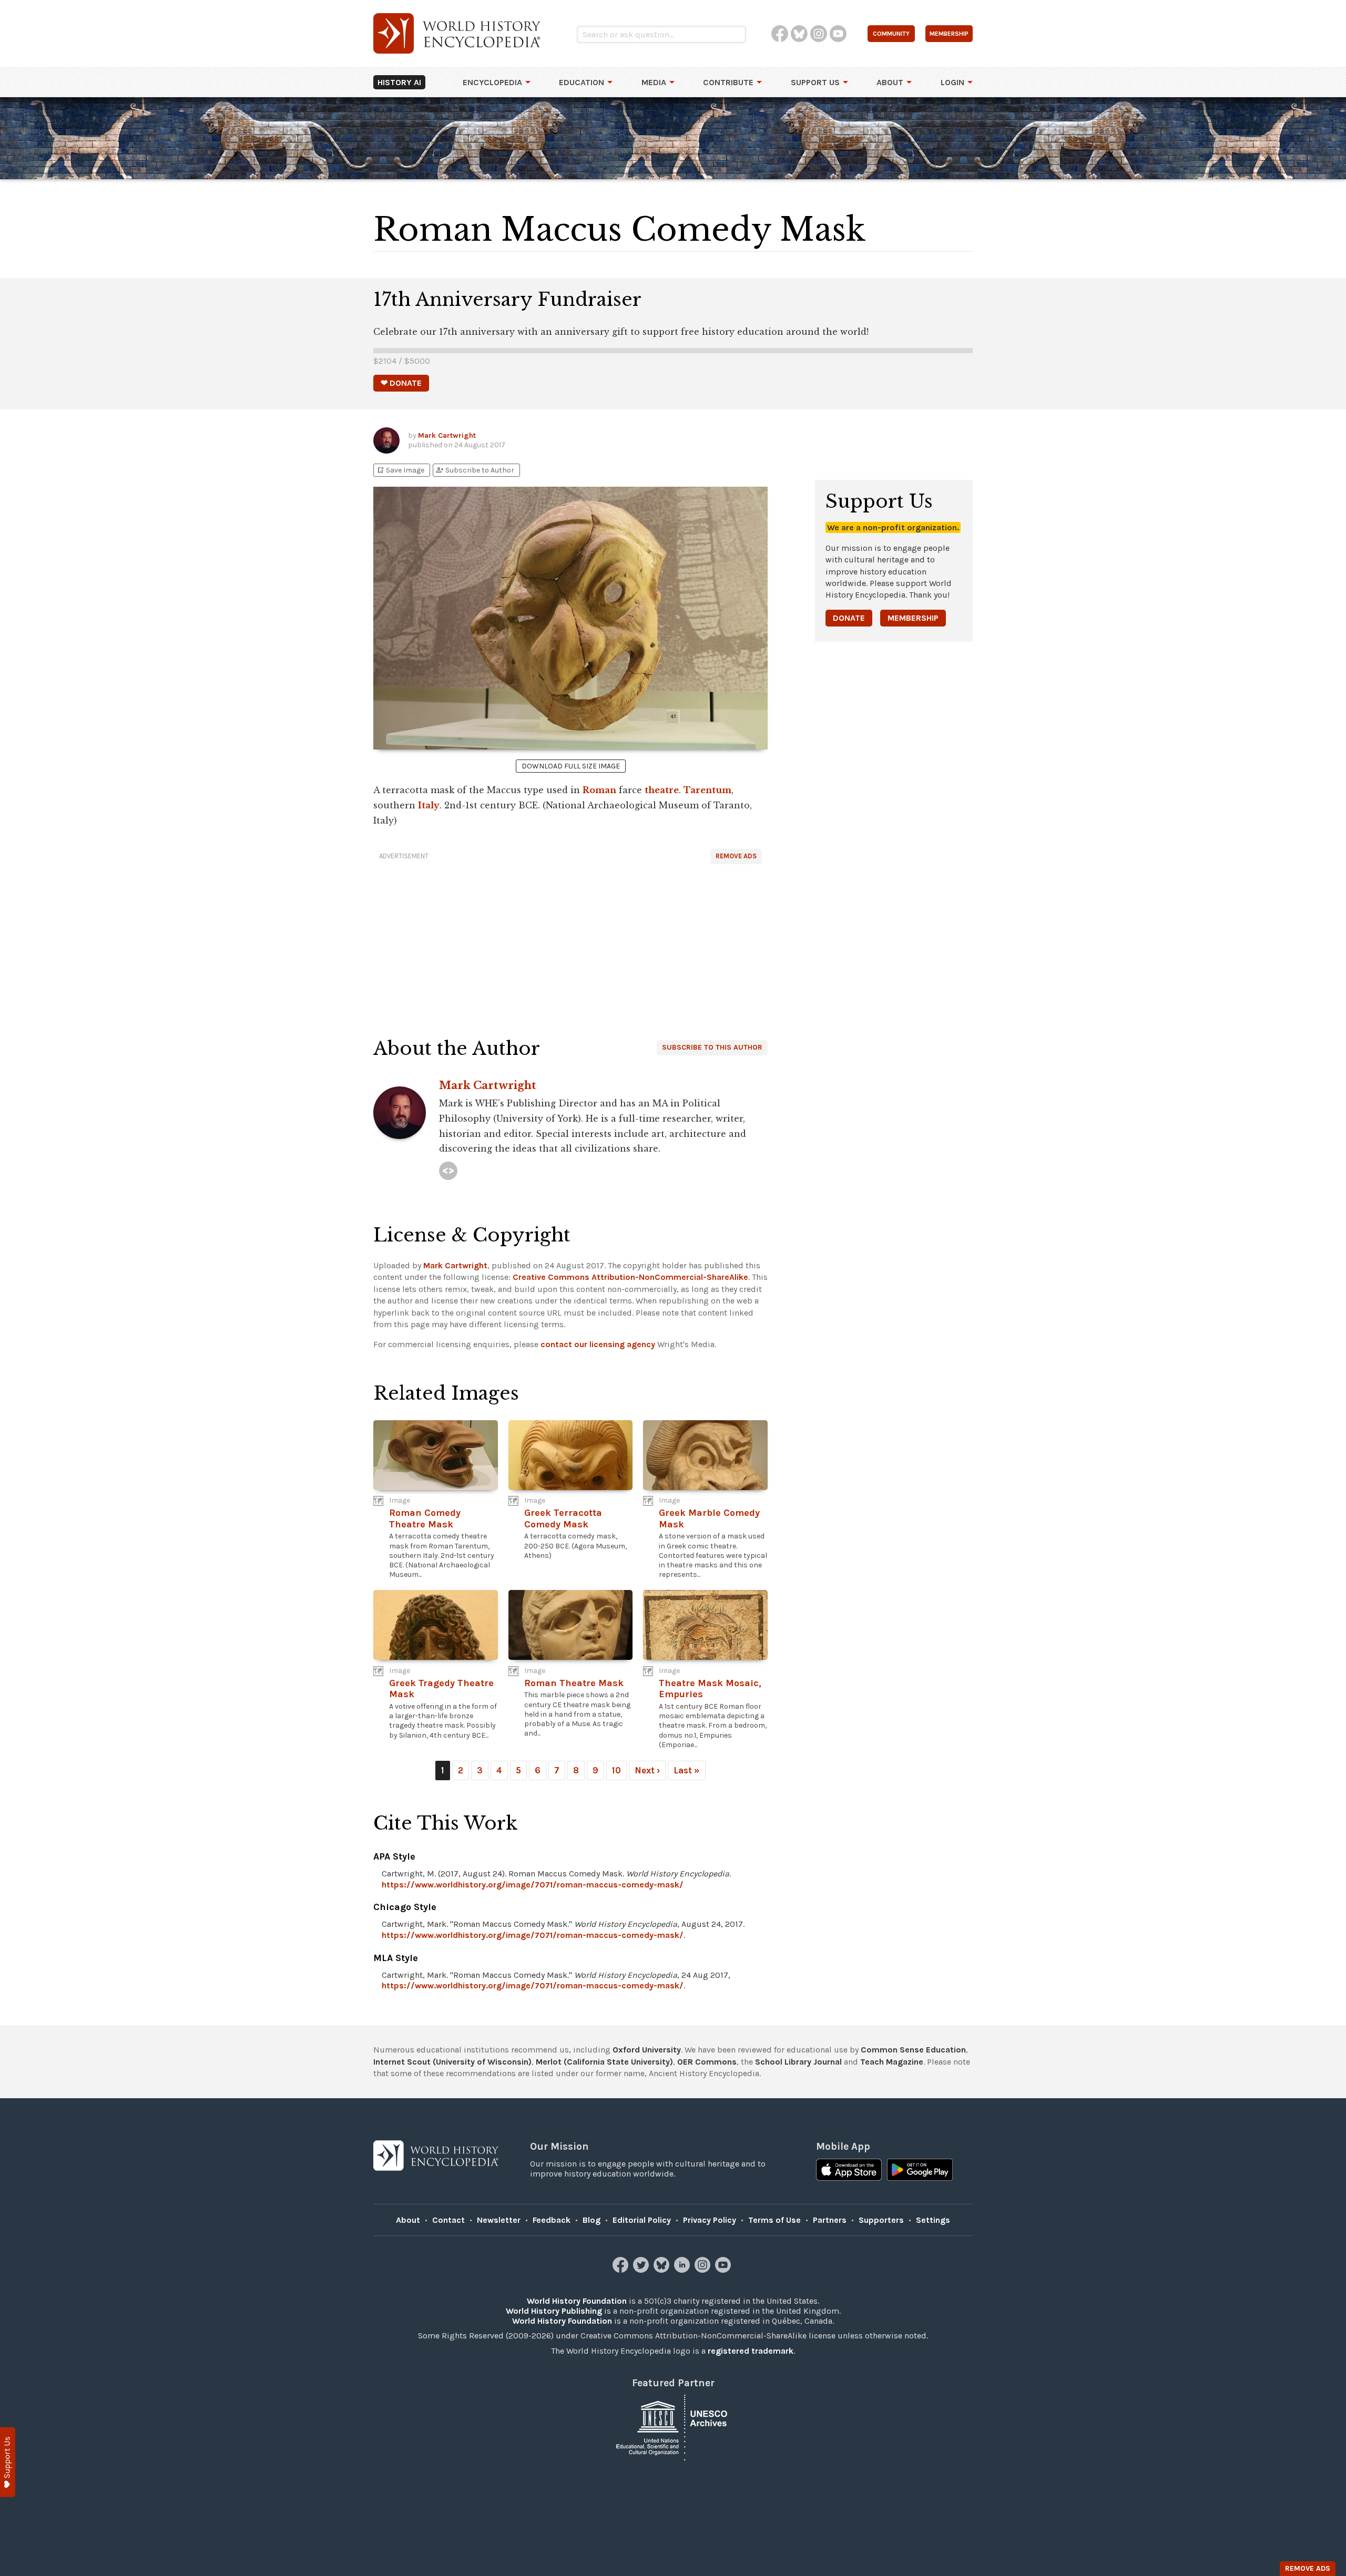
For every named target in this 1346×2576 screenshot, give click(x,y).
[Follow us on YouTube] (724, 2270)
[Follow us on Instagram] (704, 2270)
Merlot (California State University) (604, 2062)
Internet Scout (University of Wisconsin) (452, 2062)
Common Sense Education (913, 2050)
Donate (849, 618)
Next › (647, 1770)
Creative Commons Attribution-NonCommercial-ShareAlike (630, 1277)
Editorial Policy (642, 2220)
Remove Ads (736, 856)
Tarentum (707, 790)
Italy (429, 805)
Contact (448, 2220)
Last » (687, 1770)
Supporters (881, 2220)
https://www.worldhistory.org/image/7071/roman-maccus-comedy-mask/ (533, 1885)
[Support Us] (8, 2462)
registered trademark (751, 2351)
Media (654, 82)
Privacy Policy (710, 2220)
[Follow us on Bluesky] (663, 2270)
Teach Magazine (892, 2062)
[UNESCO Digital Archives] (673, 2427)
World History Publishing (554, 2311)
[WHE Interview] (448, 1171)
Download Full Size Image (571, 766)
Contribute (728, 82)
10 (616, 1770)
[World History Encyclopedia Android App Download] (920, 2171)
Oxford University (647, 2050)
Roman (599, 790)
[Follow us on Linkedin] (683, 2270)
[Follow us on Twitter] (642, 2270)
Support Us (815, 82)
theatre (662, 790)
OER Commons (707, 2062)
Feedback (552, 2220)
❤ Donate (401, 383)
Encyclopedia (492, 82)
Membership (913, 618)
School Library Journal (798, 2062)
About (890, 82)
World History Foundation (577, 2301)
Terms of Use (774, 2220)
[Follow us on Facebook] (622, 2270)
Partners (830, 2220)
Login (952, 82)
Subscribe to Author (475, 470)
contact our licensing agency (598, 1344)
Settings (933, 2220)
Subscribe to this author (712, 1047)
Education (582, 82)
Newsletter (499, 2220)
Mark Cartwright (447, 435)
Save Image (400, 470)
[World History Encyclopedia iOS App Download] (849, 2171)
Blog (592, 2220)
